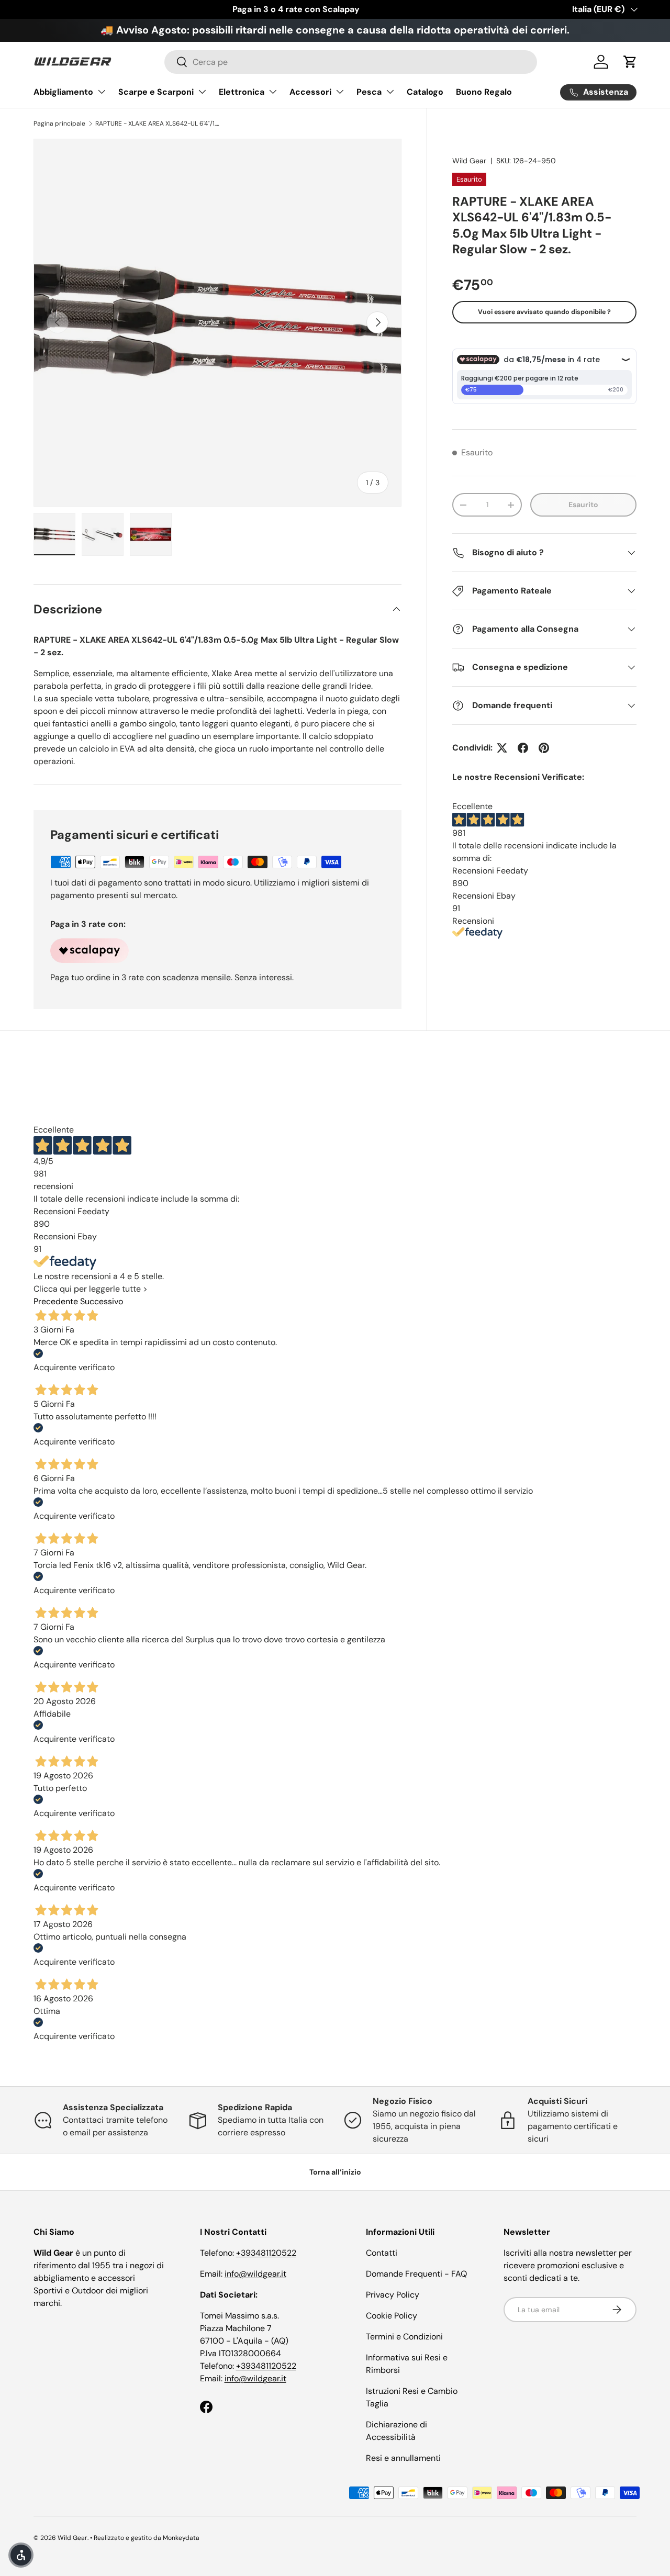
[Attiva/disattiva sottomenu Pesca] (390, 92)
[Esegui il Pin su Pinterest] (544, 748)
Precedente (56, 1301)
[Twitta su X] (502, 748)
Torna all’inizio (335, 2172)
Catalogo (425, 92)
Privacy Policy (393, 2295)
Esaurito (583, 505)
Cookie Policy (392, 2316)
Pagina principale (59, 124)
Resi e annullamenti (403, 2458)
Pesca (369, 92)
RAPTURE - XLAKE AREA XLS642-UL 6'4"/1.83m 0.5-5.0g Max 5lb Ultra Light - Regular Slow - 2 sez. (158, 124)
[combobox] (351, 62)
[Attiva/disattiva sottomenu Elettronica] (273, 92)
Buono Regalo (484, 92)
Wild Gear (469, 161)
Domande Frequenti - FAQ (416, 2274)
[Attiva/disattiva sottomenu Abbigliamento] (102, 92)
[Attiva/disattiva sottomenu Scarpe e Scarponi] (202, 92)
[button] (630, 62)
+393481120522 (266, 2253)
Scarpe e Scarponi (156, 92)
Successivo (102, 1301)
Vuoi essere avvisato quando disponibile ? (544, 312)
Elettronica (242, 92)
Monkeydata (181, 2538)
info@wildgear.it (255, 2274)
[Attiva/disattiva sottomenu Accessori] (340, 92)
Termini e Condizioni (404, 2337)
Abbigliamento (63, 92)
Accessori (310, 92)
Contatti (382, 2253)
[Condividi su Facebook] (523, 748)
